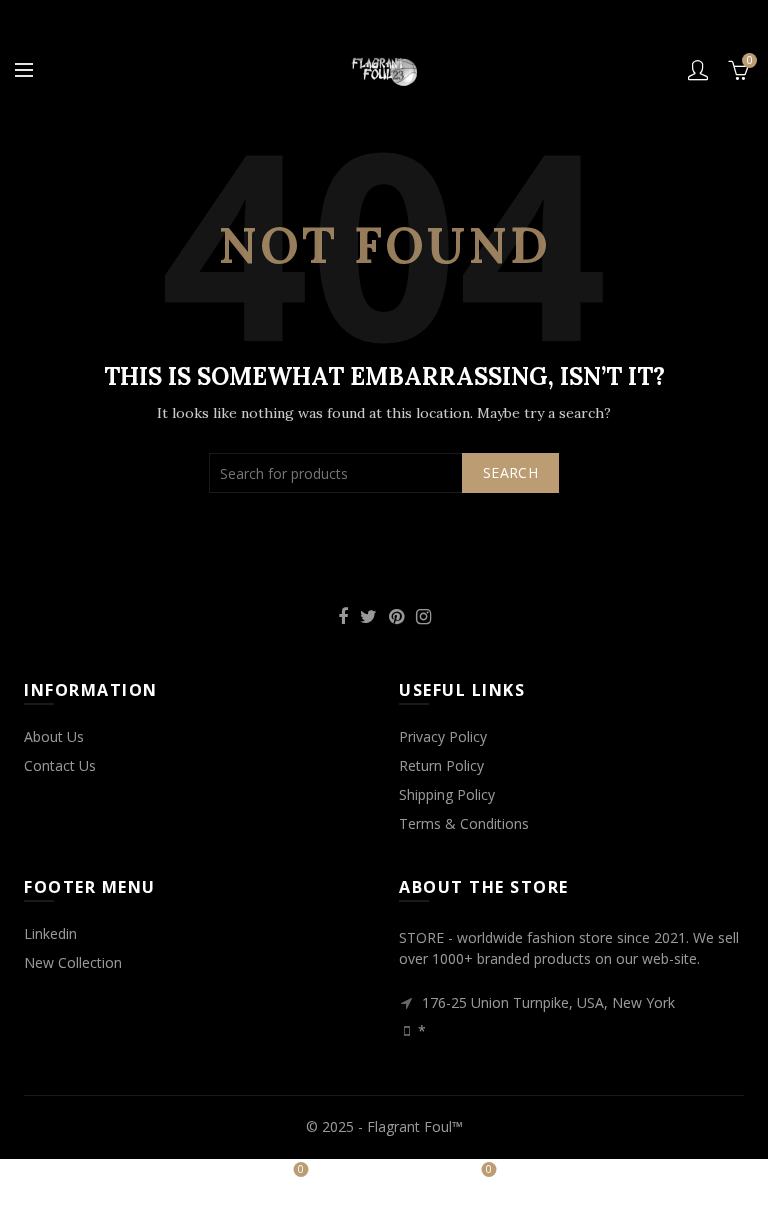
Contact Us (60, 765)
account (698, 70)
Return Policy (441, 765)
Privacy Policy (443, 736)
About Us (54, 736)
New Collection (73, 962)
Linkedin (50, 933)
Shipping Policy (447, 794)
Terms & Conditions (464, 823)
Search (510, 472)
